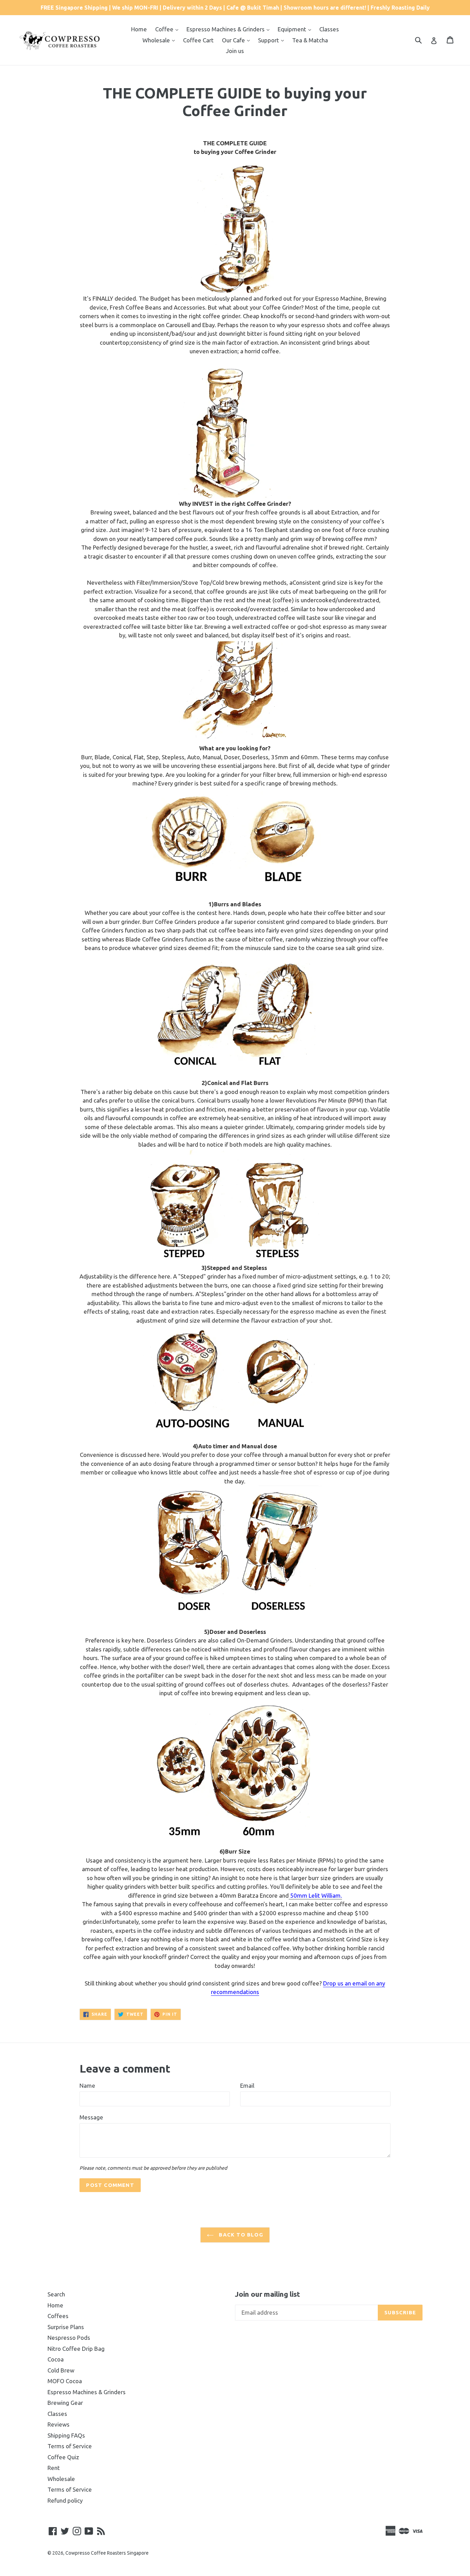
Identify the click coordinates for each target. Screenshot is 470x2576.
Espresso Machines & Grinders (226, 29)
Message (91, 2117)
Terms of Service (70, 2446)
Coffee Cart (198, 40)
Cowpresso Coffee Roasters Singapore (107, 2553)
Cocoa (56, 2359)
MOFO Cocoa (65, 2381)
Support (269, 40)
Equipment (293, 29)
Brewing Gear (65, 2403)
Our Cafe (234, 40)
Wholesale (157, 40)
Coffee (165, 29)
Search (56, 2294)
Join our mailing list (268, 2294)
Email (247, 2085)
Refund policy (65, 2500)
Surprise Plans (66, 2327)
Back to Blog (240, 2235)
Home (139, 29)
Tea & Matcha (310, 40)
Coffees (58, 2316)
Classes (329, 29)
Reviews (58, 2424)
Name (87, 2085)
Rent (54, 2468)
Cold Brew (61, 2370)
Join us (235, 51)
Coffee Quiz (63, 2457)
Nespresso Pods (69, 2338)
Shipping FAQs (66, 2435)
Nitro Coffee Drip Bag (76, 2349)
